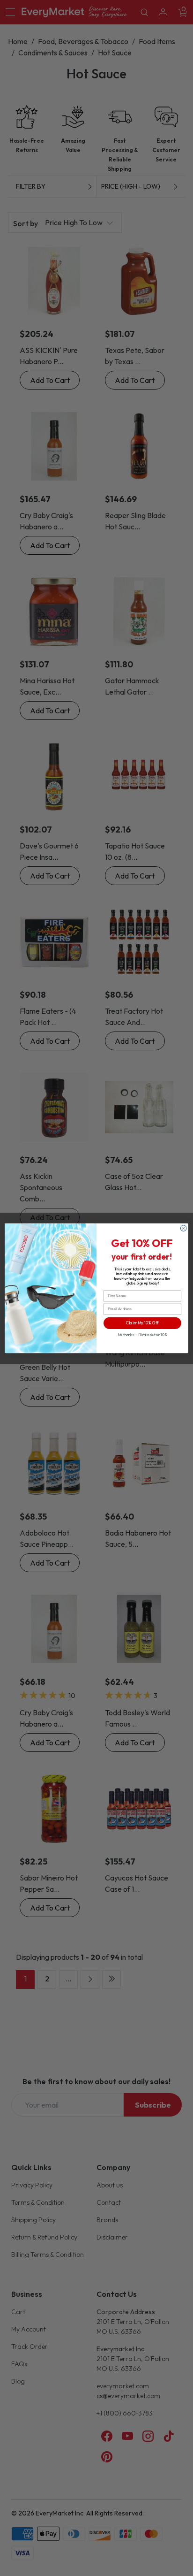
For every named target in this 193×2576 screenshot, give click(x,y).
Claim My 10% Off (142, 1323)
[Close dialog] (183, 1228)
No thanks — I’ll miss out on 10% (142, 1335)
